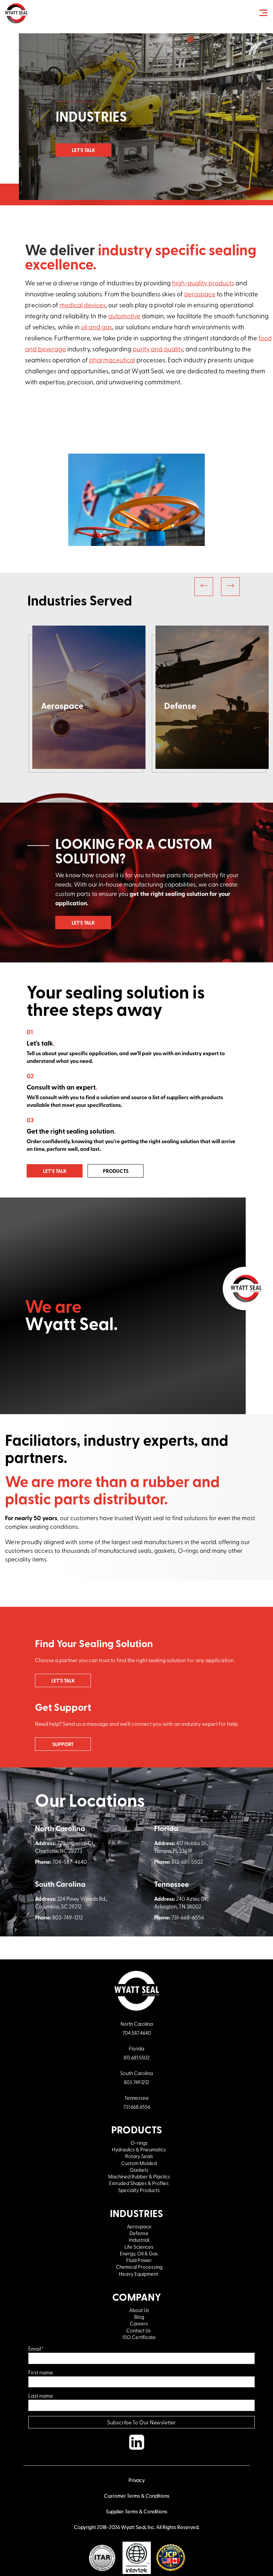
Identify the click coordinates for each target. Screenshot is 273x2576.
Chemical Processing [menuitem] (139, 2267)
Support (63, 1744)
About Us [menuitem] (139, 2310)
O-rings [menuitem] (139, 2143)
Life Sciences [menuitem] (139, 2247)
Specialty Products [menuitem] (139, 2190)
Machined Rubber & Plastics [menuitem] (139, 2176)
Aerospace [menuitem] (139, 2226)
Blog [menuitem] (139, 2317)
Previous (204, 587)
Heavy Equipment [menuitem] (139, 2274)
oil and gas (97, 327)
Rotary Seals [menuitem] (139, 2156)
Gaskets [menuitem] (139, 2170)
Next (230, 587)
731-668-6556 (188, 1917)
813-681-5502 (187, 1862)
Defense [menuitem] (139, 2233)
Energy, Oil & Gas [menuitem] (139, 2253)
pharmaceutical (112, 360)
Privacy (137, 2480)
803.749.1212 (136, 2082)
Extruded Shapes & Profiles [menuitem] (139, 2183)
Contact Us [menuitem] (139, 2330)
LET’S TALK (55, 1171)
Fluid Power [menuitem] (139, 2260)
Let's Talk (84, 150)
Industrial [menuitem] (139, 2240)
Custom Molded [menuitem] (139, 2163)
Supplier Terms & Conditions (137, 2511)
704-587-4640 (70, 1862)
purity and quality (158, 349)
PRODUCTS (116, 1171)
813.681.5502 (137, 2057)
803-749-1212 (68, 1917)
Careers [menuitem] (139, 2323)
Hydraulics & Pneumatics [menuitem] (139, 2149)
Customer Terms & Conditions (137, 2496)
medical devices (83, 305)
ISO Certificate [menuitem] (139, 2337)
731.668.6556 (137, 2107)
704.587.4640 (137, 2033)
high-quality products (203, 283)
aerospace (200, 294)
